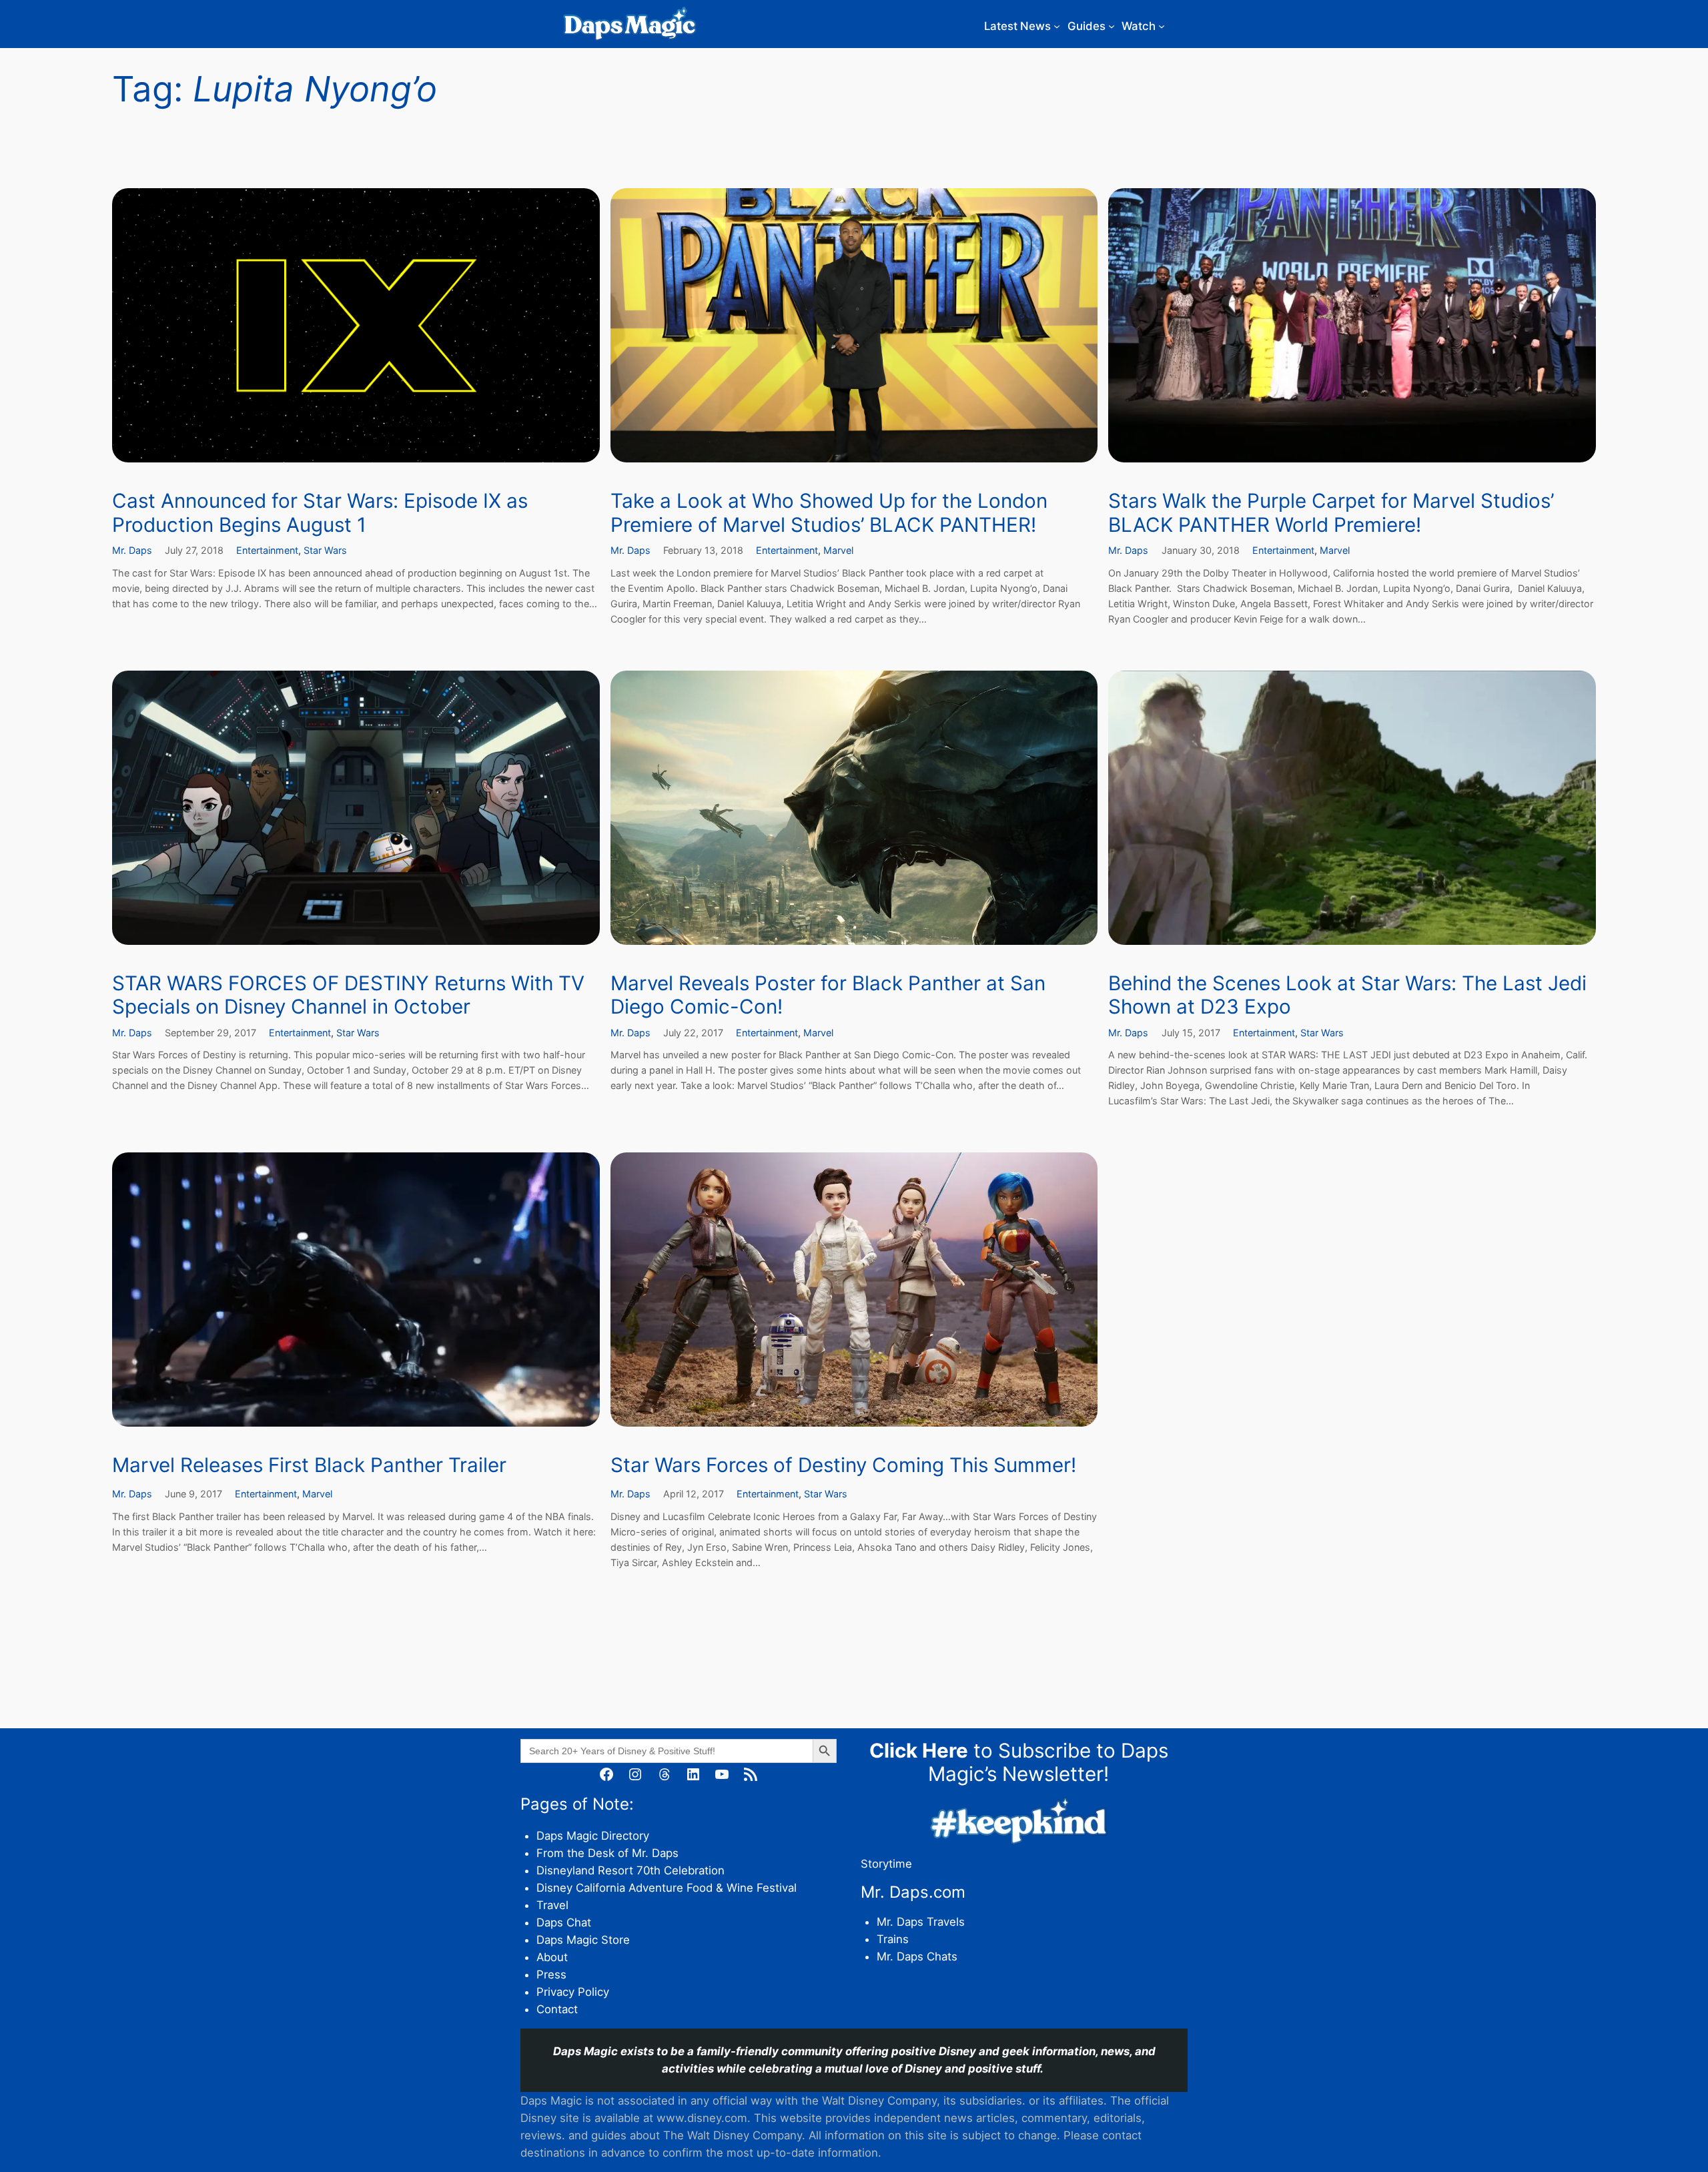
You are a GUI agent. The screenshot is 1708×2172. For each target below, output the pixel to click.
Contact (557, 2009)
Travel (552, 1905)
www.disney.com (702, 2118)
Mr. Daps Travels (921, 1922)
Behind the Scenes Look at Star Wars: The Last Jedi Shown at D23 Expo (1347, 995)
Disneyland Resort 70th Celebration (630, 1870)
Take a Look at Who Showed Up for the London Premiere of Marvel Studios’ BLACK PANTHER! (829, 513)
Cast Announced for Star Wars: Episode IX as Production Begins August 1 (320, 513)
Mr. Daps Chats (917, 1956)
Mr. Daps (132, 550)
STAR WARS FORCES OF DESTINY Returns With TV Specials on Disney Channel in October (348, 995)
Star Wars (325, 550)
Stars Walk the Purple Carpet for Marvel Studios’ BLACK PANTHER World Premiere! (1331, 513)
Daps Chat (564, 1922)
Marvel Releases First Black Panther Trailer (309, 1465)
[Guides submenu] (1112, 26)
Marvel (838, 550)
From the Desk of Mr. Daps (607, 1853)
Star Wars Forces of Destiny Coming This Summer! (843, 1465)
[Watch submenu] (1162, 26)
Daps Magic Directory (593, 1836)
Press (551, 1974)
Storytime (886, 1864)
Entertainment (267, 550)
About (552, 1957)
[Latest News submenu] (1057, 26)
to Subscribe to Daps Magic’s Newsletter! (1019, 1762)
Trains (893, 1939)
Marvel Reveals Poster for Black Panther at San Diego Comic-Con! (828, 995)
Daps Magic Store (583, 1940)
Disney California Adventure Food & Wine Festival (667, 1888)
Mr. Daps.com (913, 1892)
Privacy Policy (573, 1992)
